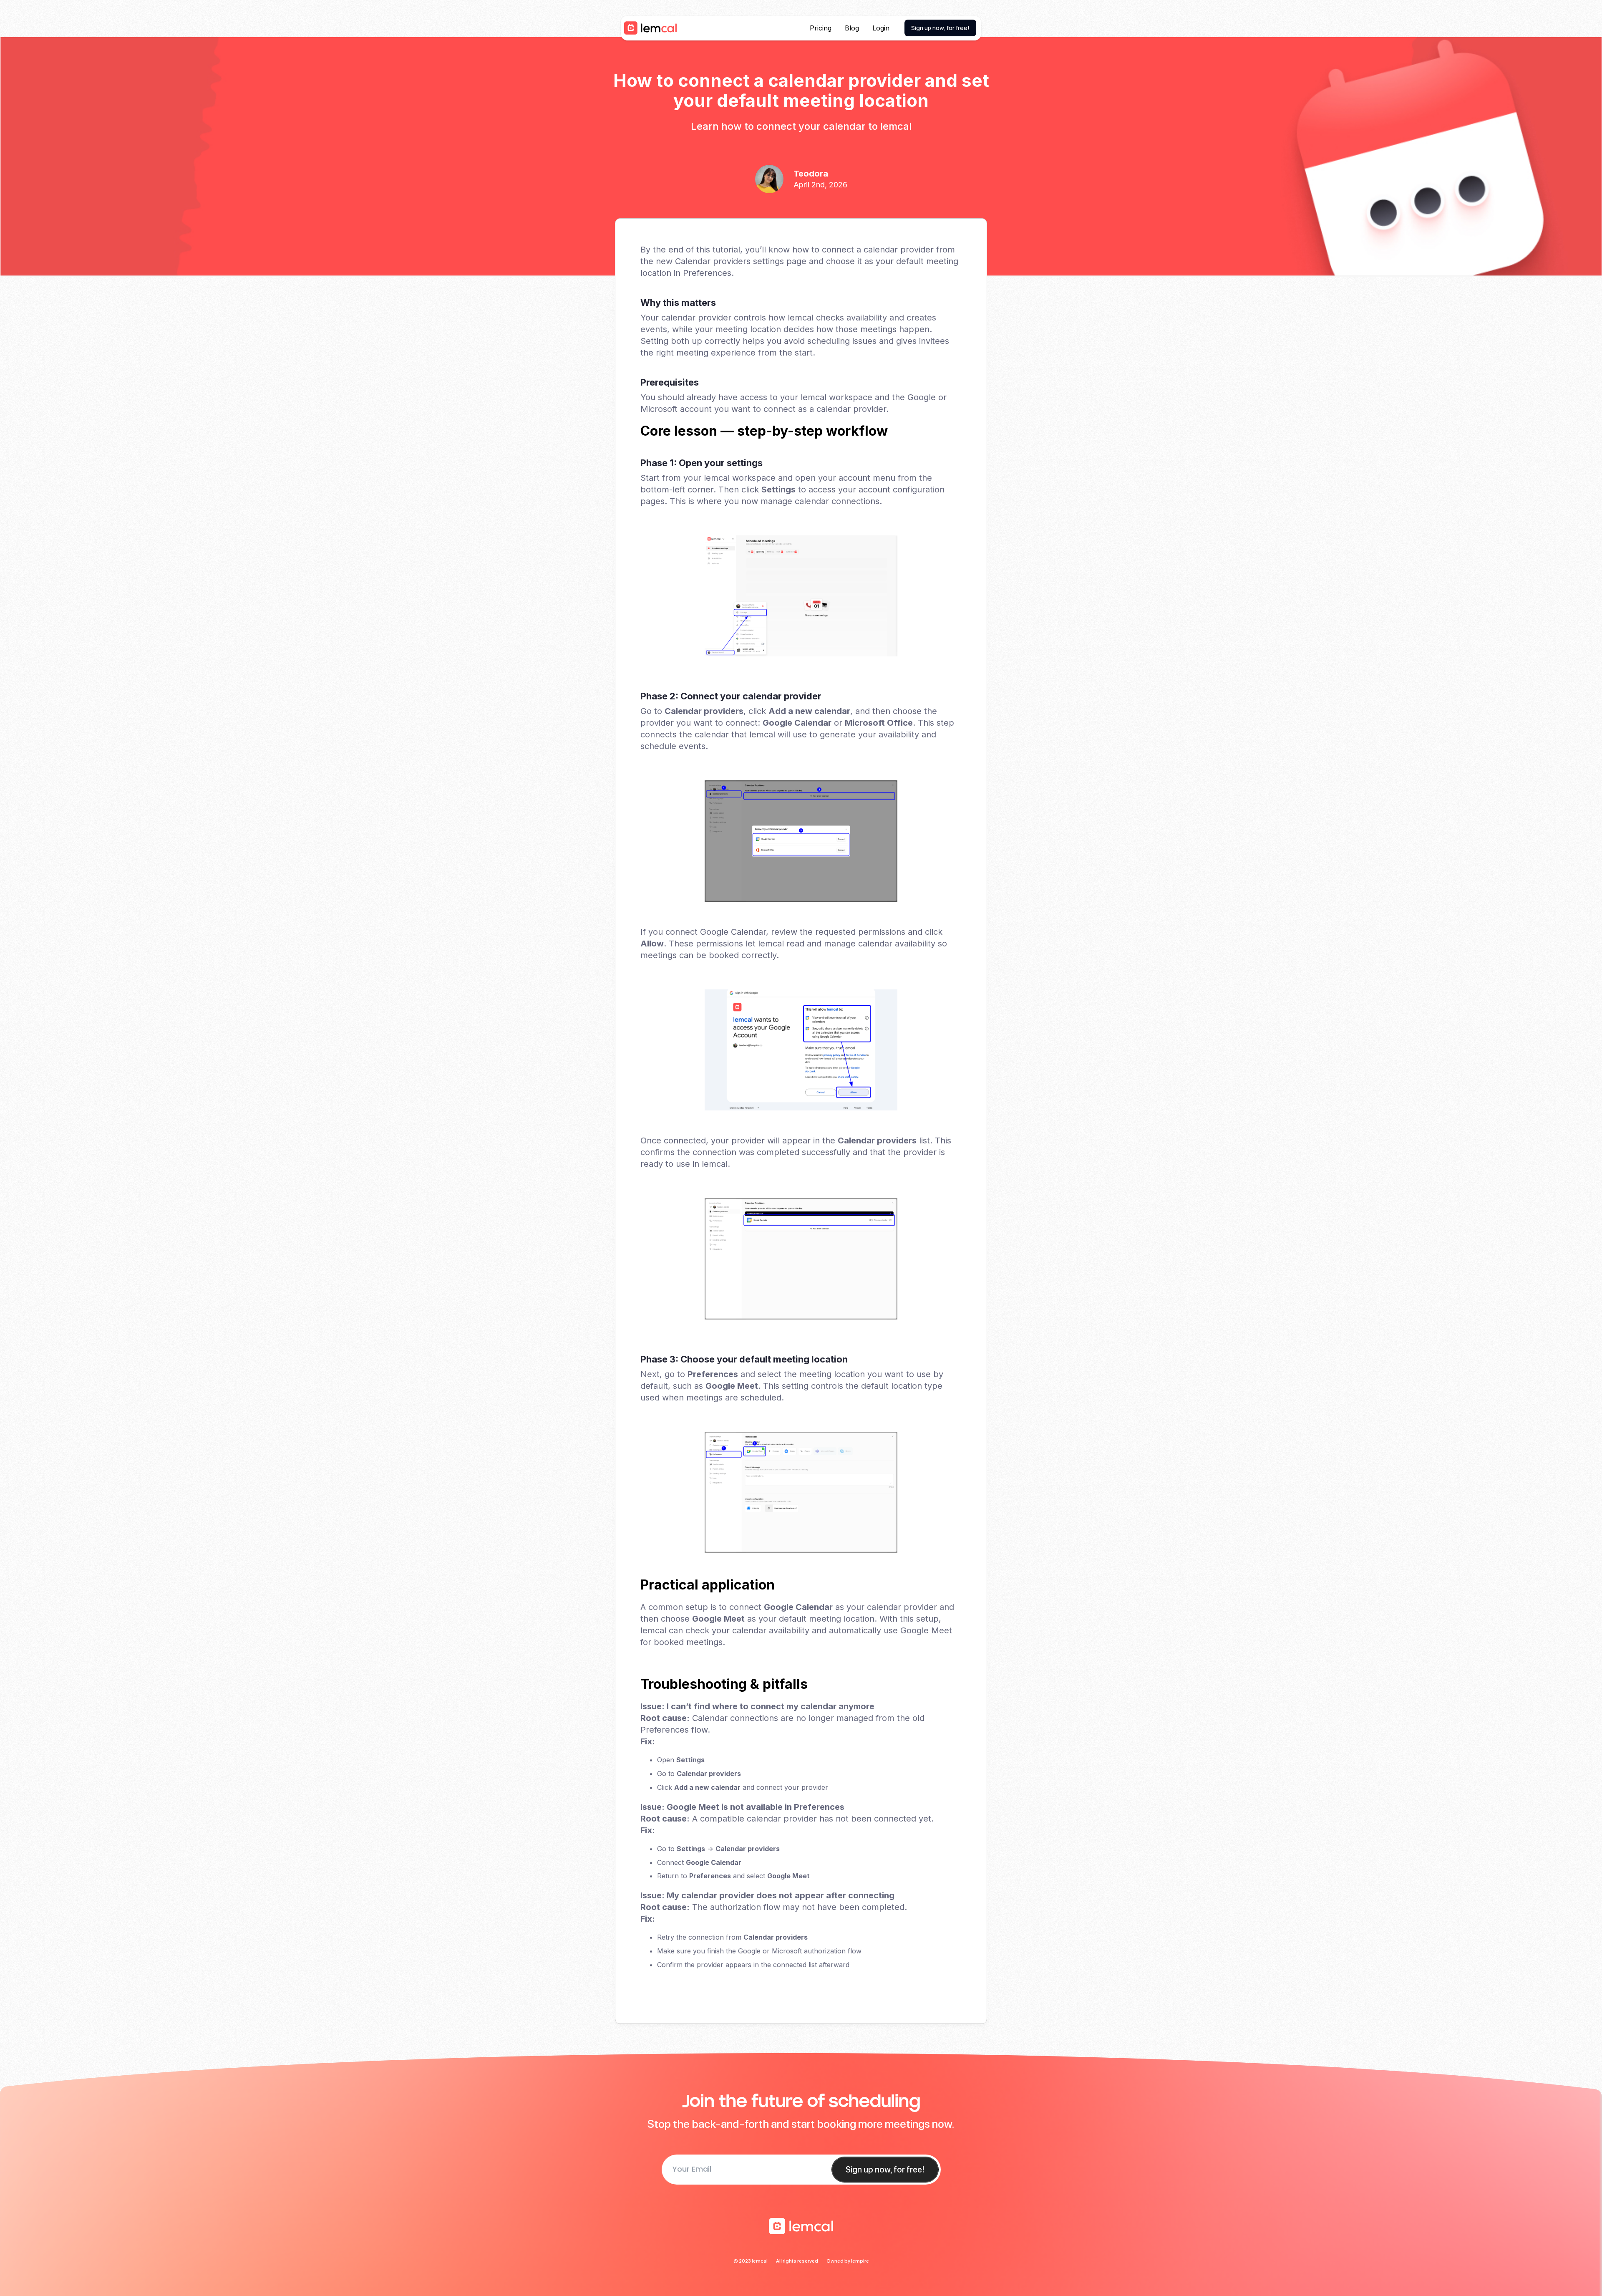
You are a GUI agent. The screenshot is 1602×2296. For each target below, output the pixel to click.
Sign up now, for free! (940, 28)
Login (881, 28)
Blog (852, 28)
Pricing (821, 28)
